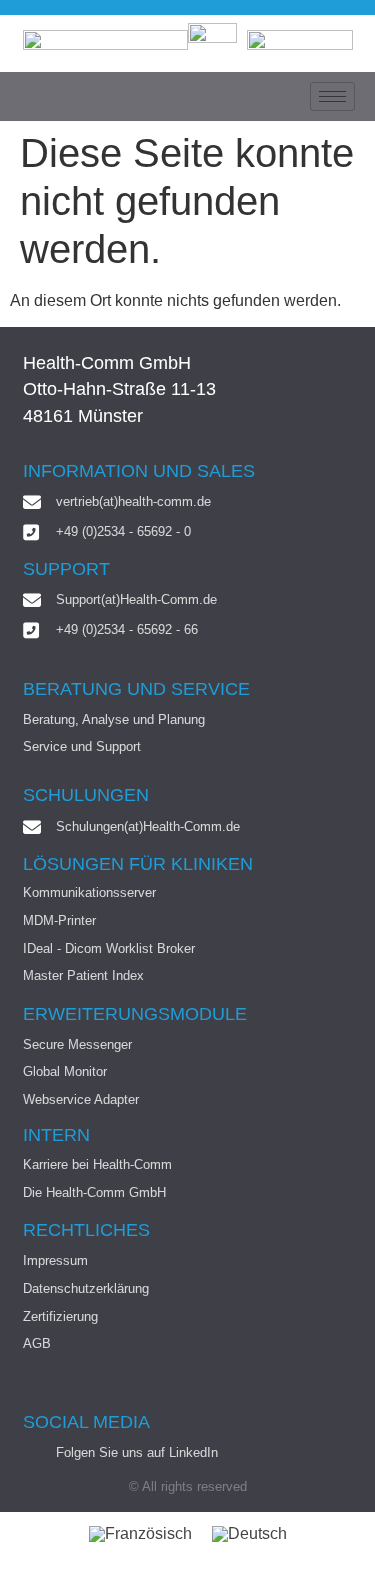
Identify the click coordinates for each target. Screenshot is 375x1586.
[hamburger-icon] (332, 96)
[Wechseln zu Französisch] (140, 1534)
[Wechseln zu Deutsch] (249, 1534)
